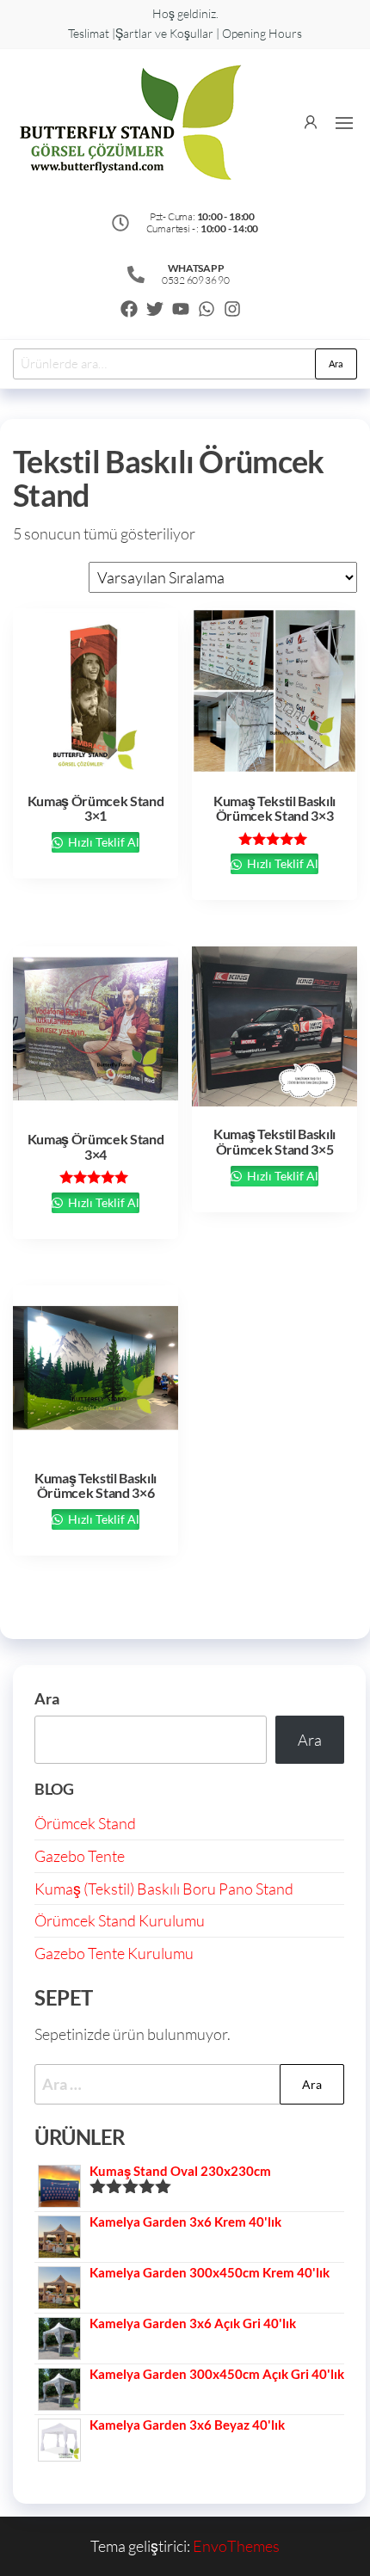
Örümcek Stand (85, 1823)
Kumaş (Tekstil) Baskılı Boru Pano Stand (164, 1889)
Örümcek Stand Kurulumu (120, 1920)
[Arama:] (189, 2084)
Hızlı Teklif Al (102, 842)
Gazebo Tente (80, 1856)
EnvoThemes (236, 2546)
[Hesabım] (311, 120)
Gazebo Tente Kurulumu (114, 1953)
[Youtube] (181, 309)
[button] (344, 123)
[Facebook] (129, 309)
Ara (336, 364)
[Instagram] (232, 309)
